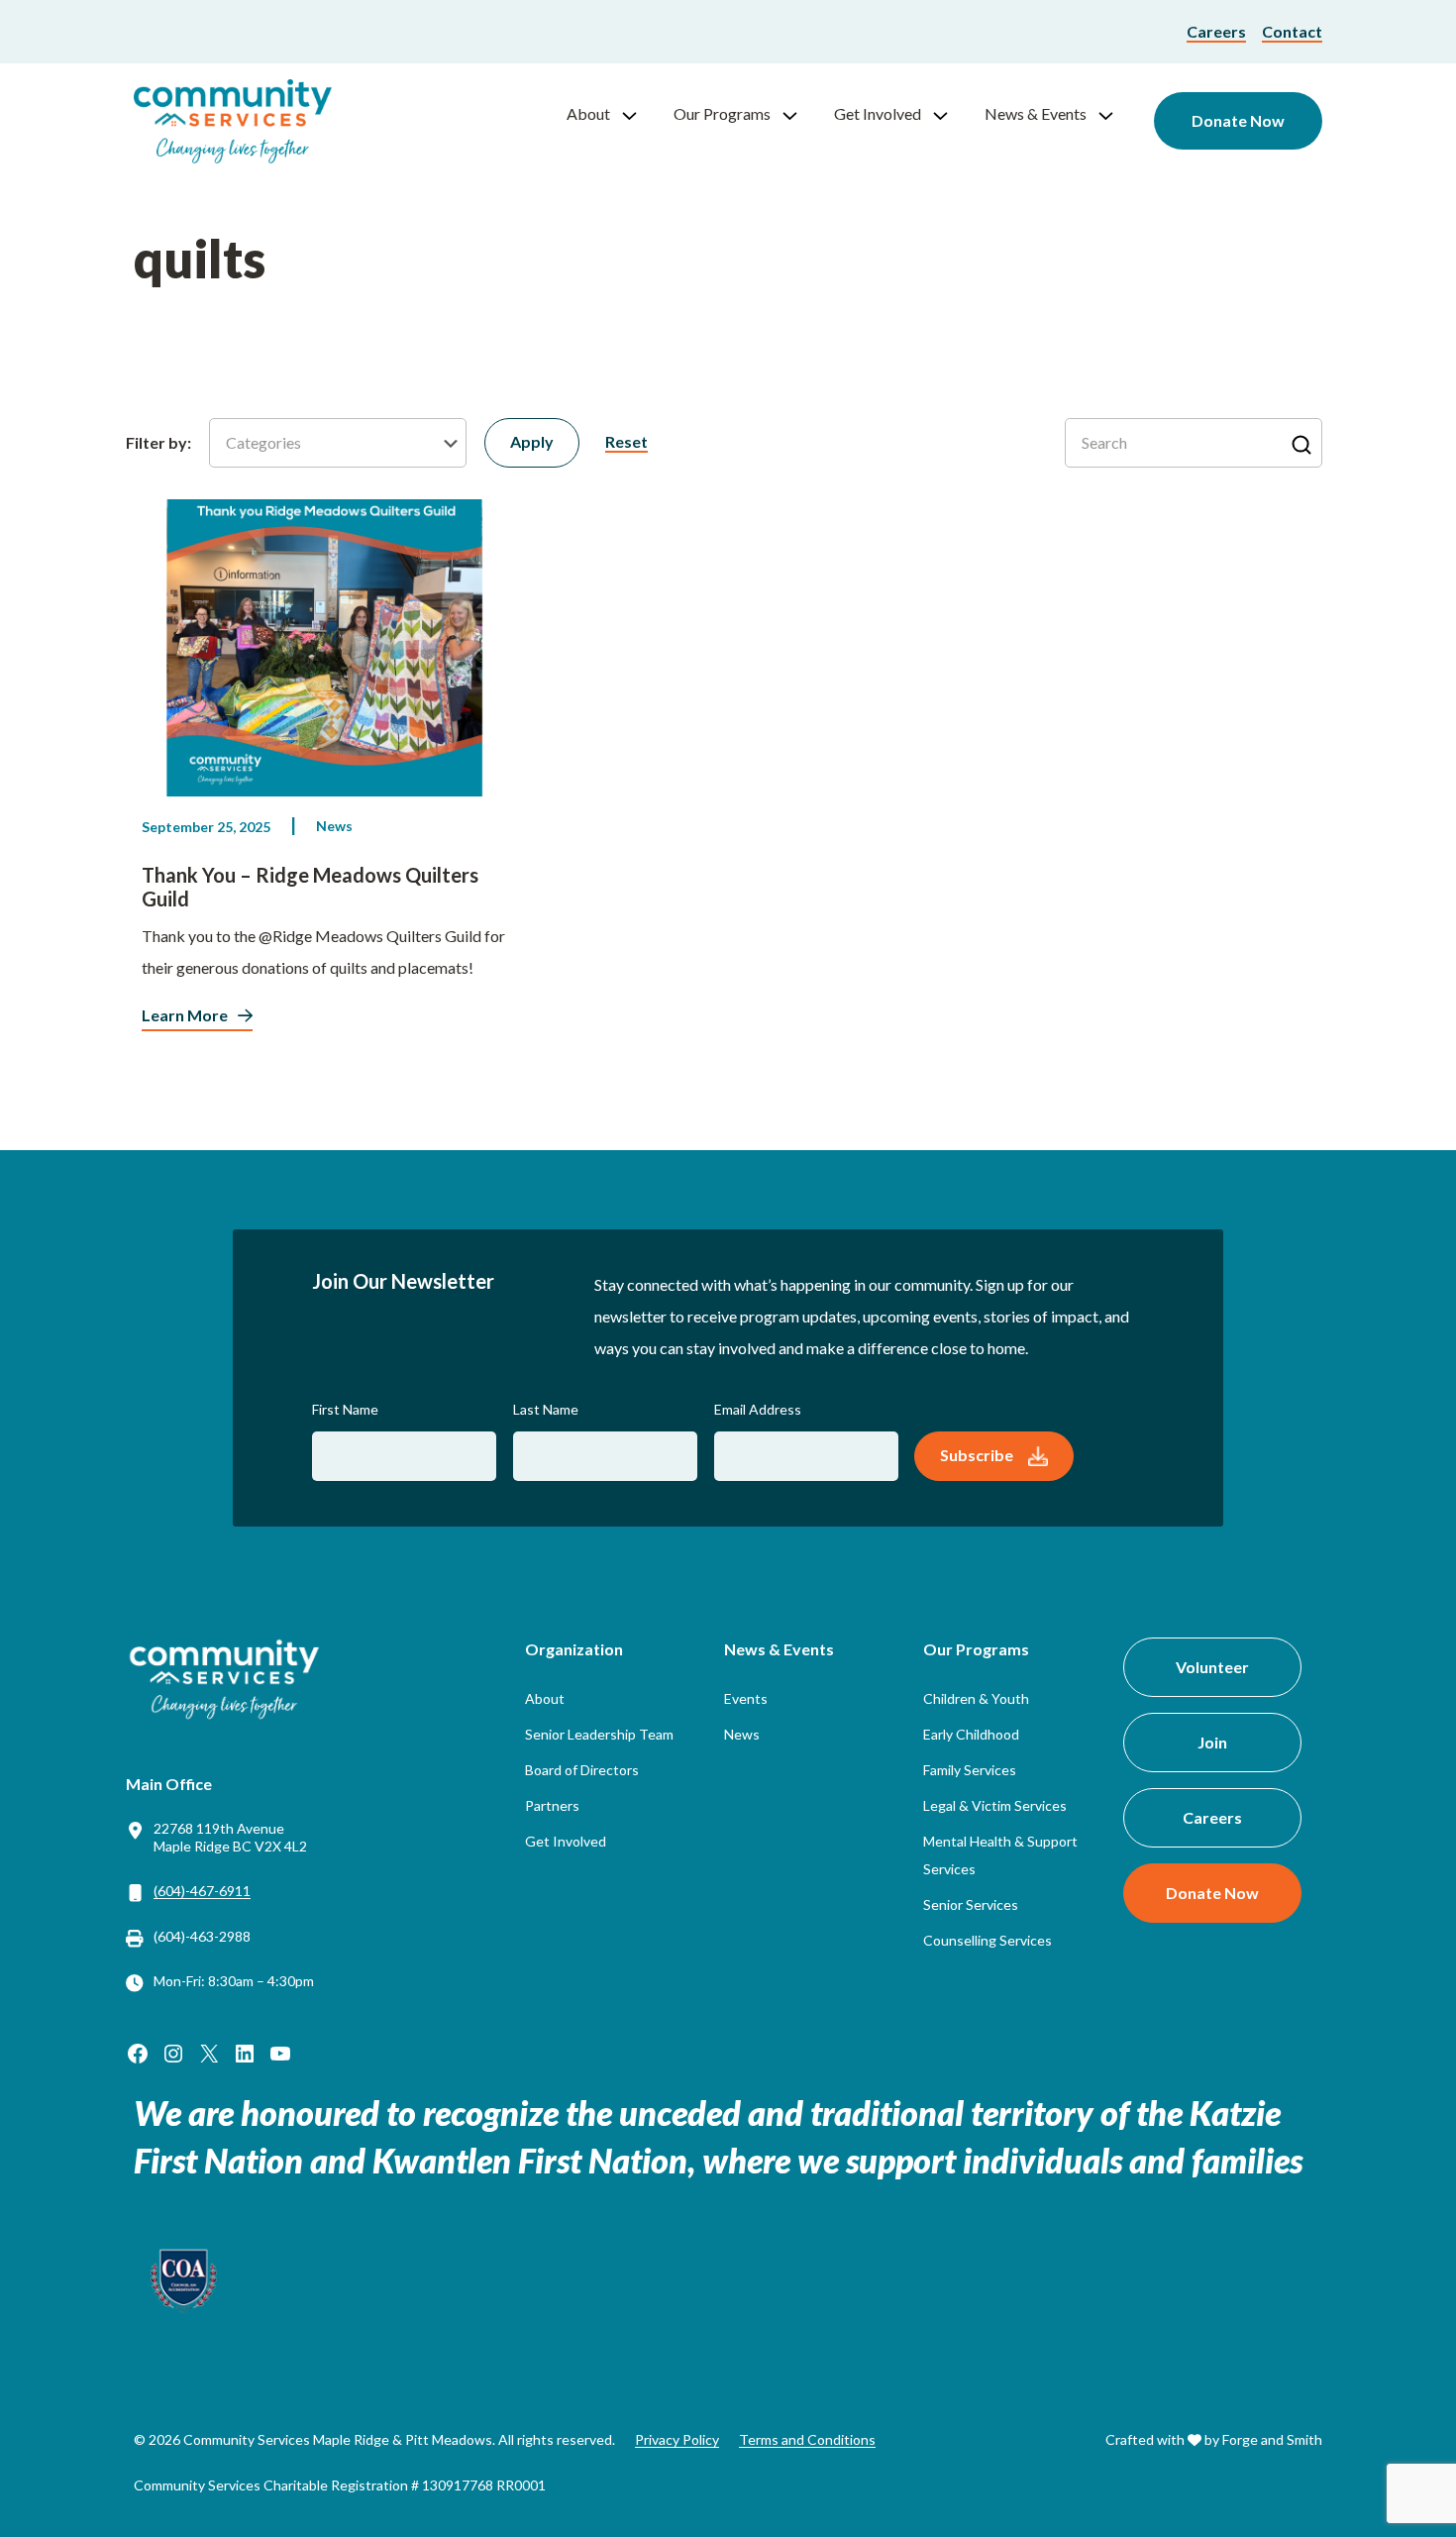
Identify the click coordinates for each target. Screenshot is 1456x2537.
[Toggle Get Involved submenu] (949, 114)
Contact (1292, 31)
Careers (1216, 31)
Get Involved (878, 113)
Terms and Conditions (807, 2439)
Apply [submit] (532, 441)
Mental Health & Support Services (1000, 1855)
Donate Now (1238, 120)
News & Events (1036, 113)
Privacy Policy (677, 2439)
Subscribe (977, 1455)
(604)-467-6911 (202, 1891)
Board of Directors (582, 1770)
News (334, 826)
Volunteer (1212, 1667)
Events (746, 1698)
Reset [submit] (626, 441)
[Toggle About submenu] (638, 114)
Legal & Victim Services (995, 1805)
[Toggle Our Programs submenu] (798, 114)
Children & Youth (976, 1698)
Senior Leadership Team (599, 1734)
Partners (552, 1805)
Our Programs (722, 113)
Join (1212, 1742)
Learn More (185, 1015)
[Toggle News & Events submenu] (1114, 114)
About (588, 113)
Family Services (970, 1770)
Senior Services (971, 1904)
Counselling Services (988, 1940)
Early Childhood (971, 1734)
